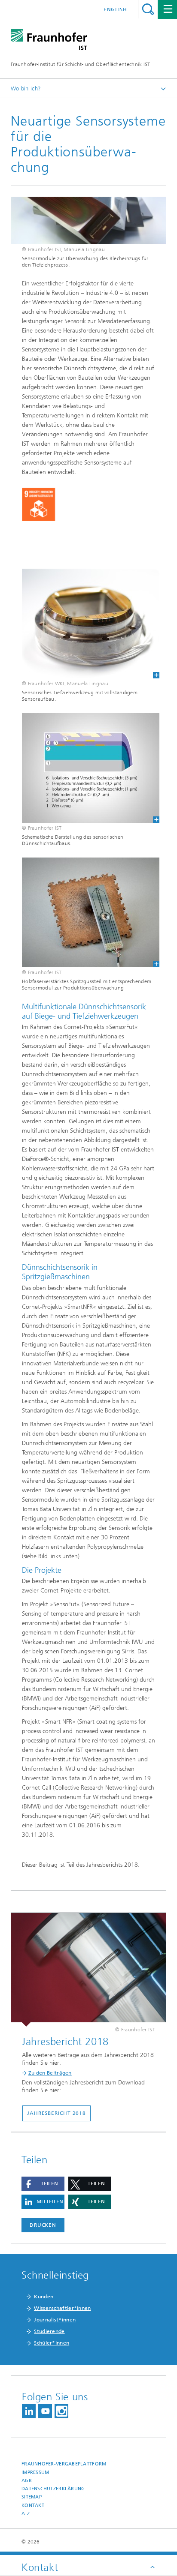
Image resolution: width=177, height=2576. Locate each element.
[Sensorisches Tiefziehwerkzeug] (85, 624)
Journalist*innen (55, 2320)
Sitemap (32, 2497)
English (115, 9)
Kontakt (33, 2506)
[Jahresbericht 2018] (88, 1970)
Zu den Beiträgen (50, 2073)
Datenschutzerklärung (53, 2489)
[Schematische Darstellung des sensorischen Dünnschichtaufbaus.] (85, 768)
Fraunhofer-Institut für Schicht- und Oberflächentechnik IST (81, 64)
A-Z (26, 2514)
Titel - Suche (148, 9)
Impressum (35, 2473)
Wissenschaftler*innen (62, 2308)
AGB (27, 2481)
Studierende (49, 2331)
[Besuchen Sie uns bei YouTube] (45, 2411)
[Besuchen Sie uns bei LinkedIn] (29, 2411)
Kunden (44, 2297)
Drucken (43, 2225)
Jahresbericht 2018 (56, 2113)
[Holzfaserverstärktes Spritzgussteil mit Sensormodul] (85, 912)
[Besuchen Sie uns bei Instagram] (61, 2411)
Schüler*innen (52, 2343)
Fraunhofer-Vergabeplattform (64, 2464)
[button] (43, 2184)
